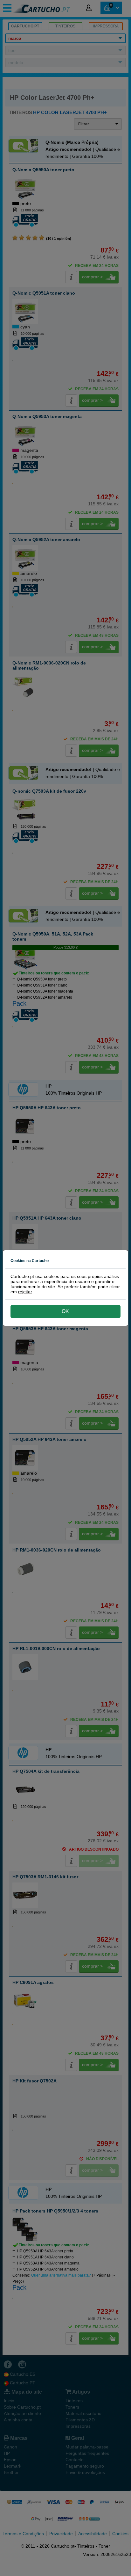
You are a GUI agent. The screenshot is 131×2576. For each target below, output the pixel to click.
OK (65, 1311)
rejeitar (25, 1292)
